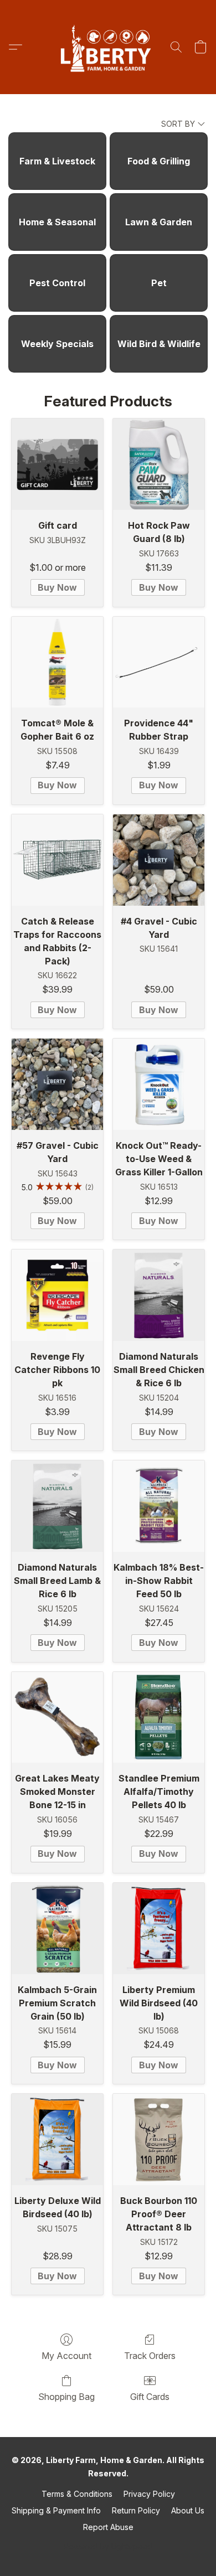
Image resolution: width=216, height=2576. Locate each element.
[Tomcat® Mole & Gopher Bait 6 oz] (57, 662)
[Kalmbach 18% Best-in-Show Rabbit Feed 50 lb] (159, 1506)
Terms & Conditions (77, 2494)
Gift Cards (150, 2397)
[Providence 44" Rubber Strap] (159, 662)
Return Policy (136, 2510)
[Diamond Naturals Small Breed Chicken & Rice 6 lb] (159, 1295)
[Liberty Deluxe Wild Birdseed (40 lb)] (57, 2139)
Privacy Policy (149, 2494)
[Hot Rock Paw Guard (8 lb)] (159, 464)
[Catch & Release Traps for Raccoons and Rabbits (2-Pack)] (57, 860)
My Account (66, 2356)
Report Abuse (108, 2527)
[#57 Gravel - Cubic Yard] (57, 1084)
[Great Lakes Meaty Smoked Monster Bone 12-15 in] (57, 1718)
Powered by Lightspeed (108, 2546)
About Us (188, 2510)
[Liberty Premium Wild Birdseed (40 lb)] (159, 1929)
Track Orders (150, 2356)
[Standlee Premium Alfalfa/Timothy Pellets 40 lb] (159, 1718)
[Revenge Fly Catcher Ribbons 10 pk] (57, 1295)
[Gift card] (57, 464)
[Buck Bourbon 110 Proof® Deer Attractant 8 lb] (159, 2139)
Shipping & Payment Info (56, 2510)
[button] (108, 47)
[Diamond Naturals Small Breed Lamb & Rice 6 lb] (57, 1506)
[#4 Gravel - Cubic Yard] (159, 860)
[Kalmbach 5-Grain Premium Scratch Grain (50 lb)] (57, 1929)
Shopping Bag (66, 2397)
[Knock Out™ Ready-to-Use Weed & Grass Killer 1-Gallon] (159, 1084)
